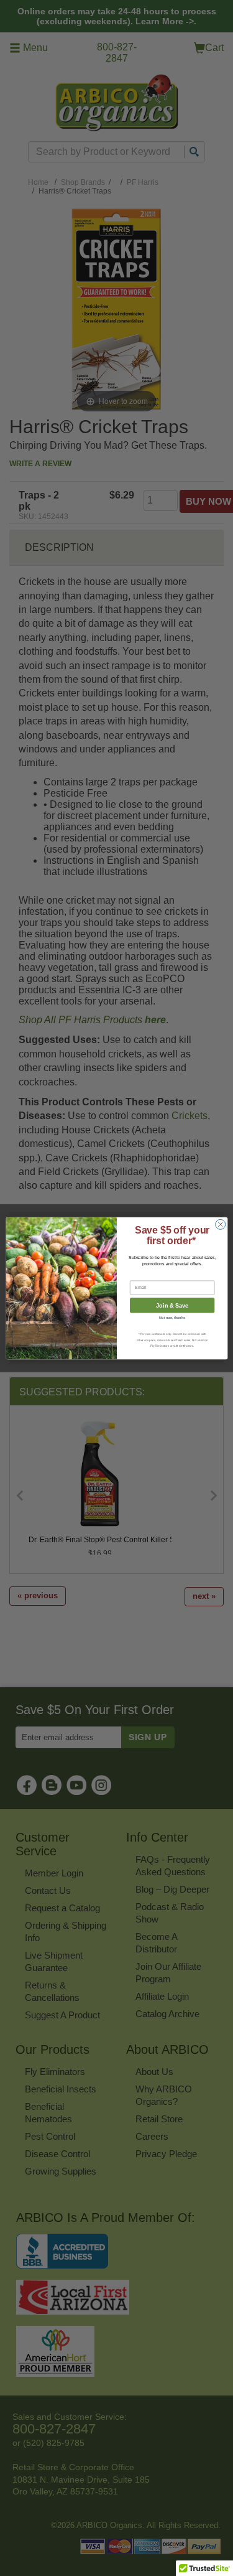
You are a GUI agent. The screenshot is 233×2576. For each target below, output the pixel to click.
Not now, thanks (172, 1318)
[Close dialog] (220, 1224)
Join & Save (172, 1305)
